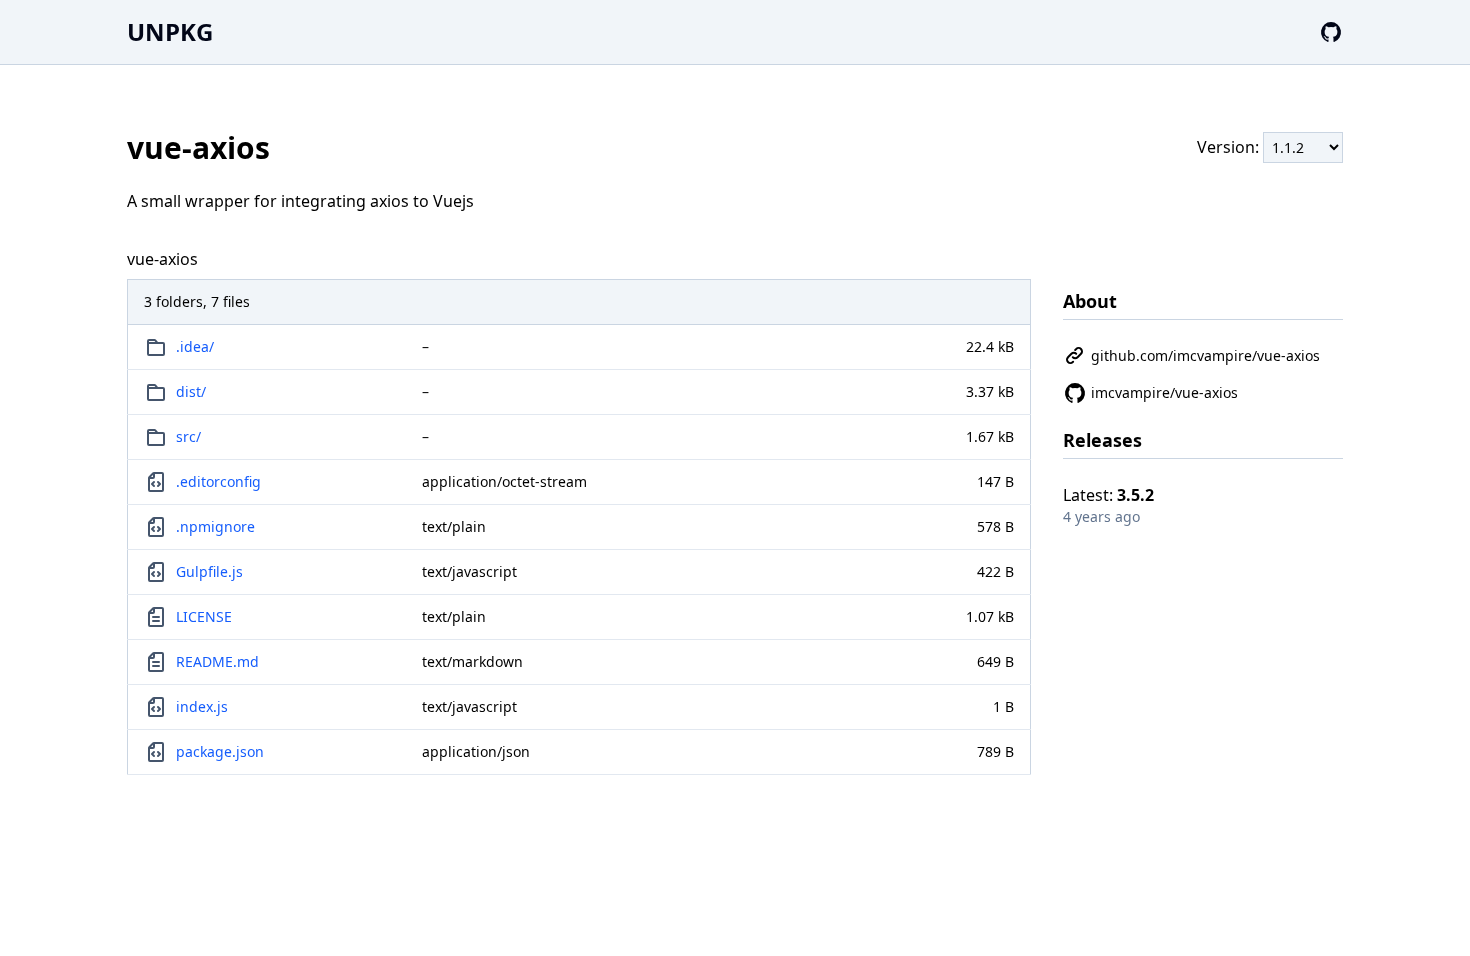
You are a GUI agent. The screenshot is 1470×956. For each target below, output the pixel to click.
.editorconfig (218, 481)
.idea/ (195, 346)
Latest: (1108, 495)
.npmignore (215, 526)
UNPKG (170, 31)
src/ (188, 436)
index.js (202, 706)
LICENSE (204, 616)
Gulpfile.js (209, 571)
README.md (217, 661)
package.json (220, 751)
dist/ (191, 391)
